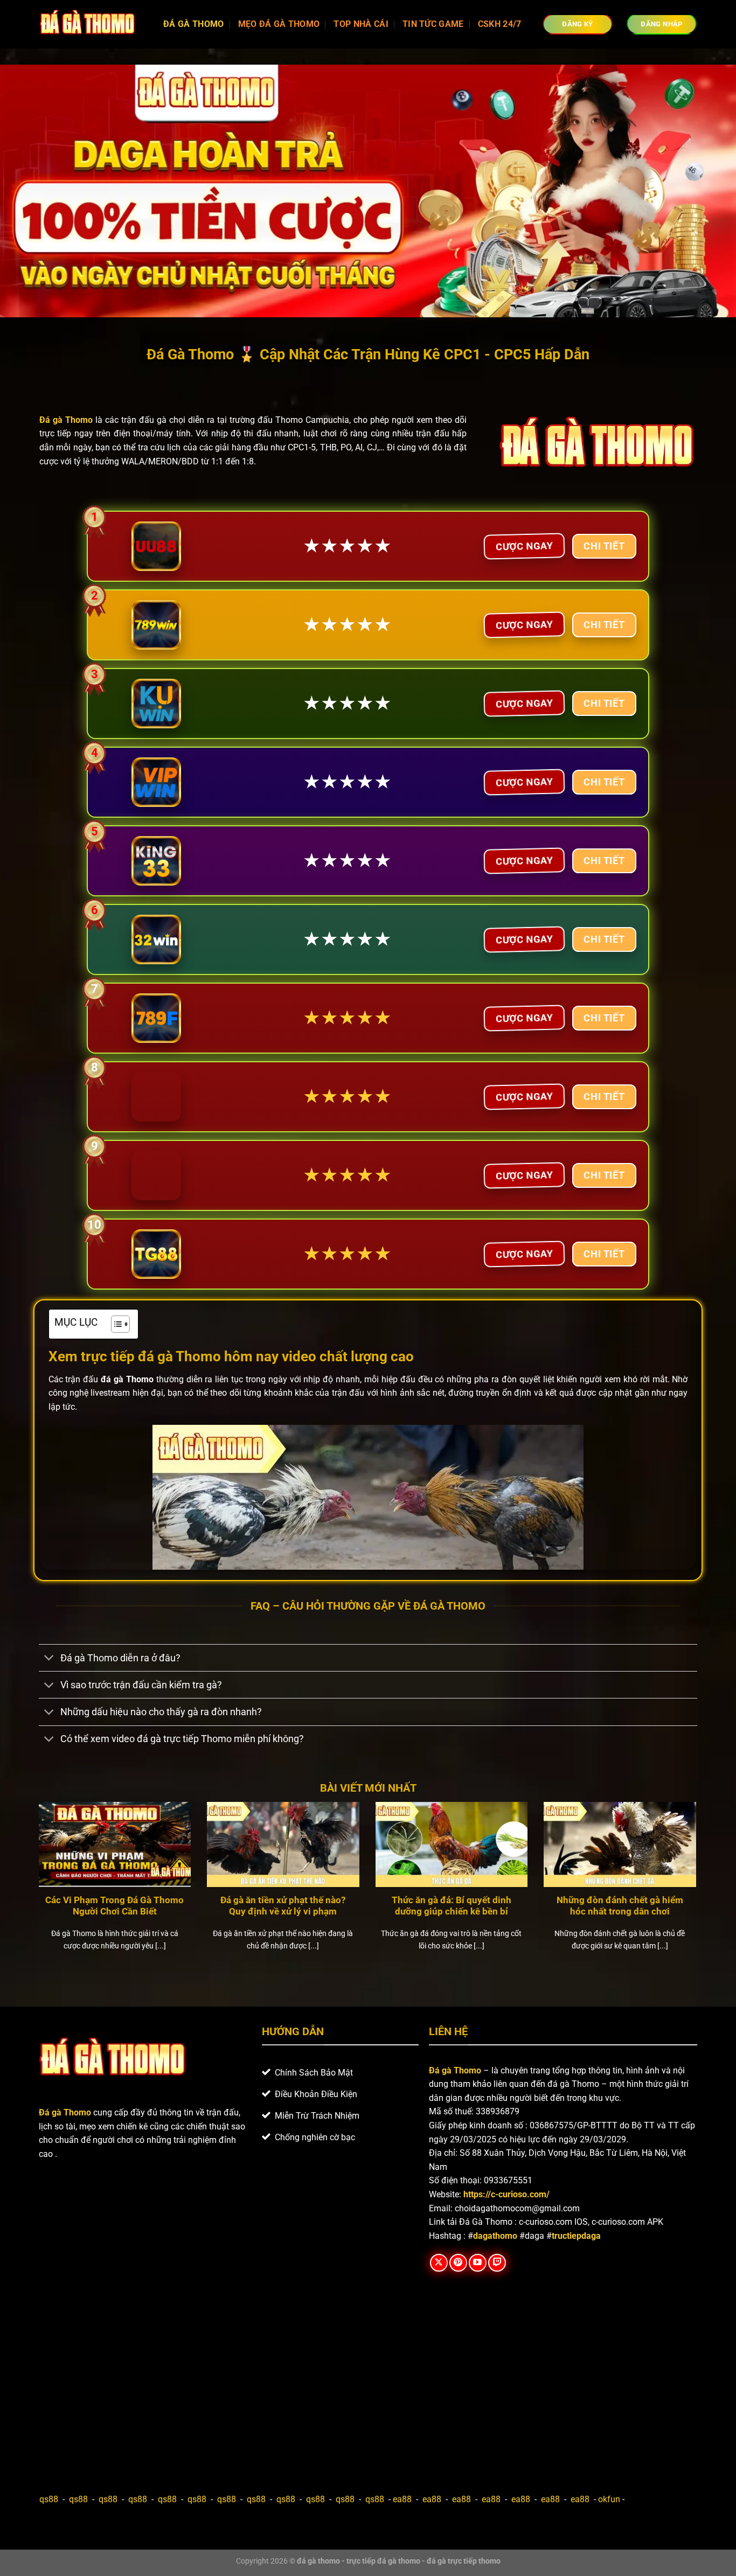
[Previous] (37, 1890)
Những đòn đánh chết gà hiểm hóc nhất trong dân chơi (620, 1906)
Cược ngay (524, 546)
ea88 (402, 2499)
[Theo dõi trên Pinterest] (458, 2263)
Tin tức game (433, 24)
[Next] (698, 1890)
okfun (609, 2499)
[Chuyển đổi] (49, 1659)
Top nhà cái (361, 24)
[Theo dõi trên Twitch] (497, 2263)
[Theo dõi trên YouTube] (478, 2263)
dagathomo (495, 2236)
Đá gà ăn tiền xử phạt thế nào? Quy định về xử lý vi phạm (283, 1906)
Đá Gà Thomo (194, 24)
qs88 (49, 2499)
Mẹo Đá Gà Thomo (279, 24)
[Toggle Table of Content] (115, 1324)
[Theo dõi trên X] (439, 2263)
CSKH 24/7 (500, 24)
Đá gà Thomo (455, 2070)
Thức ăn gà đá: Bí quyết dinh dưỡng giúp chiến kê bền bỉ (452, 1906)
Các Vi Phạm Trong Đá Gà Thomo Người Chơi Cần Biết (114, 1906)
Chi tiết (604, 546)
